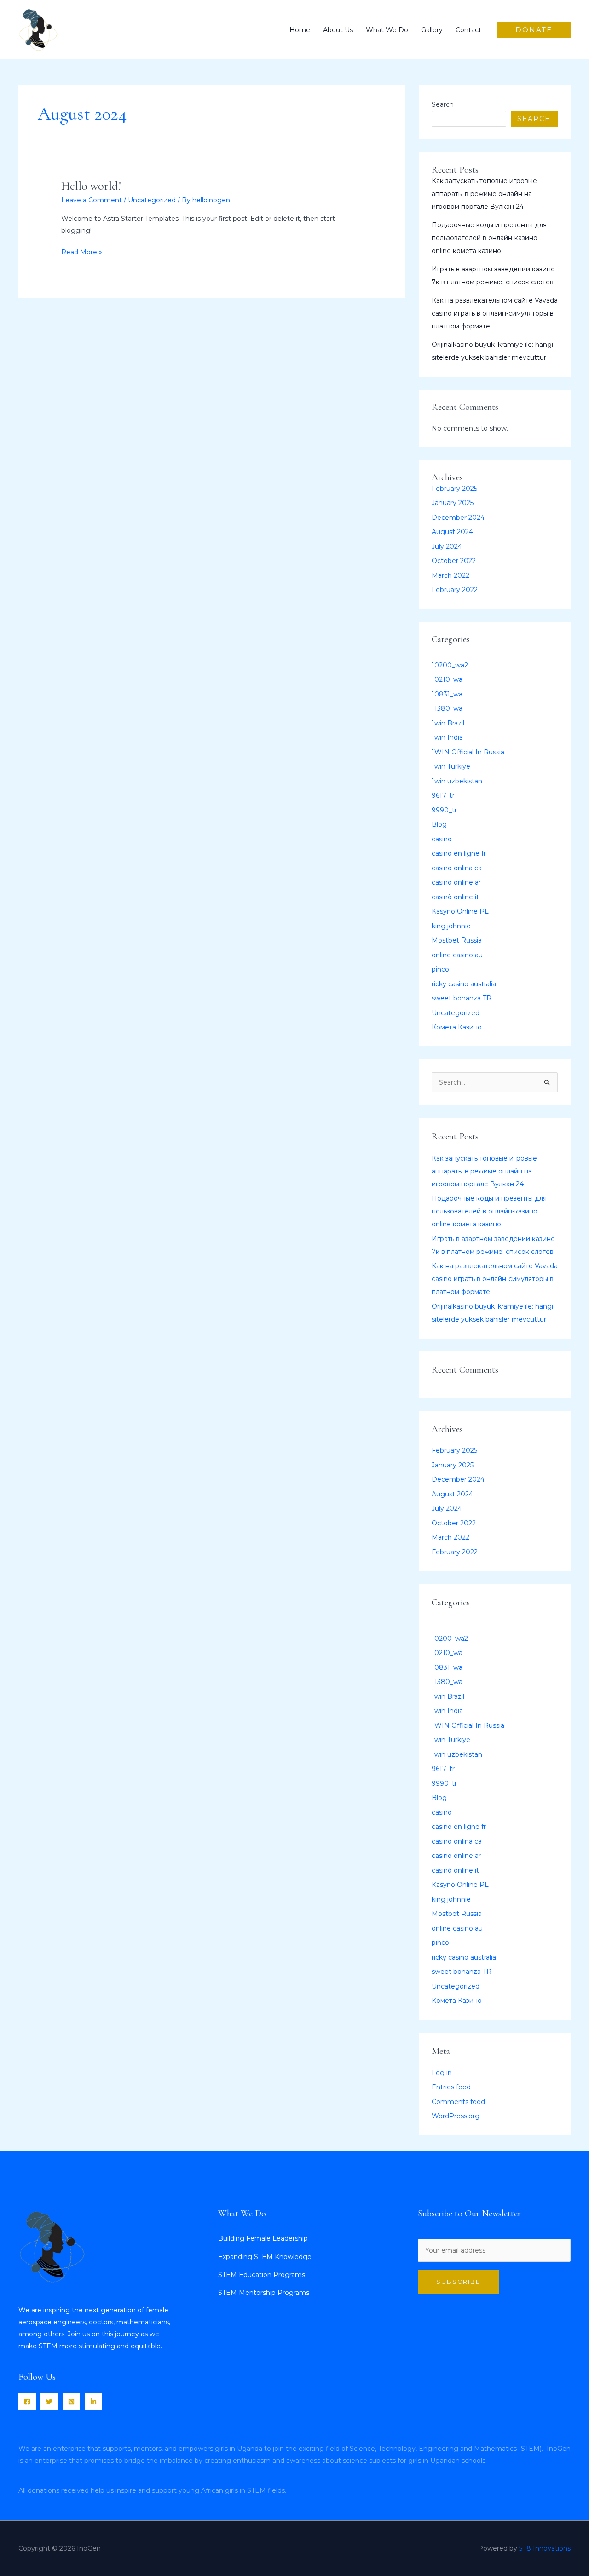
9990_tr (444, 810)
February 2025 (454, 489)
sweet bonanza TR (462, 998)
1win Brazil (448, 723)
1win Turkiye (451, 766)
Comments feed (458, 2102)
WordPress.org (456, 2116)
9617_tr (443, 795)
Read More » (82, 251)
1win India (447, 737)
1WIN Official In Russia (468, 752)
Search (443, 104)
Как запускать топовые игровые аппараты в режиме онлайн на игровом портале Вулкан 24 (484, 194)
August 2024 (452, 532)
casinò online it (455, 897)
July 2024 (447, 546)
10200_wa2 (450, 665)
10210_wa (447, 679)
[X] (49, 2402)
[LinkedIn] (93, 2402)
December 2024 (458, 517)
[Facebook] (27, 2402)
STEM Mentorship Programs (264, 2293)
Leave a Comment (92, 200)
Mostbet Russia (457, 940)
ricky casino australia (464, 984)
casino (442, 839)
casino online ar (456, 882)
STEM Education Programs (262, 2275)
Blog (439, 824)
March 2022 (450, 575)
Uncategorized (152, 200)
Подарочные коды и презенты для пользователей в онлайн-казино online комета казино (489, 238)
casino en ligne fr (459, 853)
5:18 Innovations (545, 2548)
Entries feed (451, 2087)
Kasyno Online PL (460, 911)
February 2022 (455, 590)
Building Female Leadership (263, 2238)
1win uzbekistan (457, 781)
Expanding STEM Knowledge (265, 2257)
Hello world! (91, 186)
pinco (440, 969)
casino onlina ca (457, 868)
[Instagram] (71, 2402)
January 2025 (453, 503)
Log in (442, 2073)
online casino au (457, 955)
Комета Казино (457, 1027)
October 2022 (454, 561)
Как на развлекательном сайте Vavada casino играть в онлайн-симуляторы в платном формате (495, 313)
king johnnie (451, 926)
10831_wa (447, 694)
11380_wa (447, 708)
